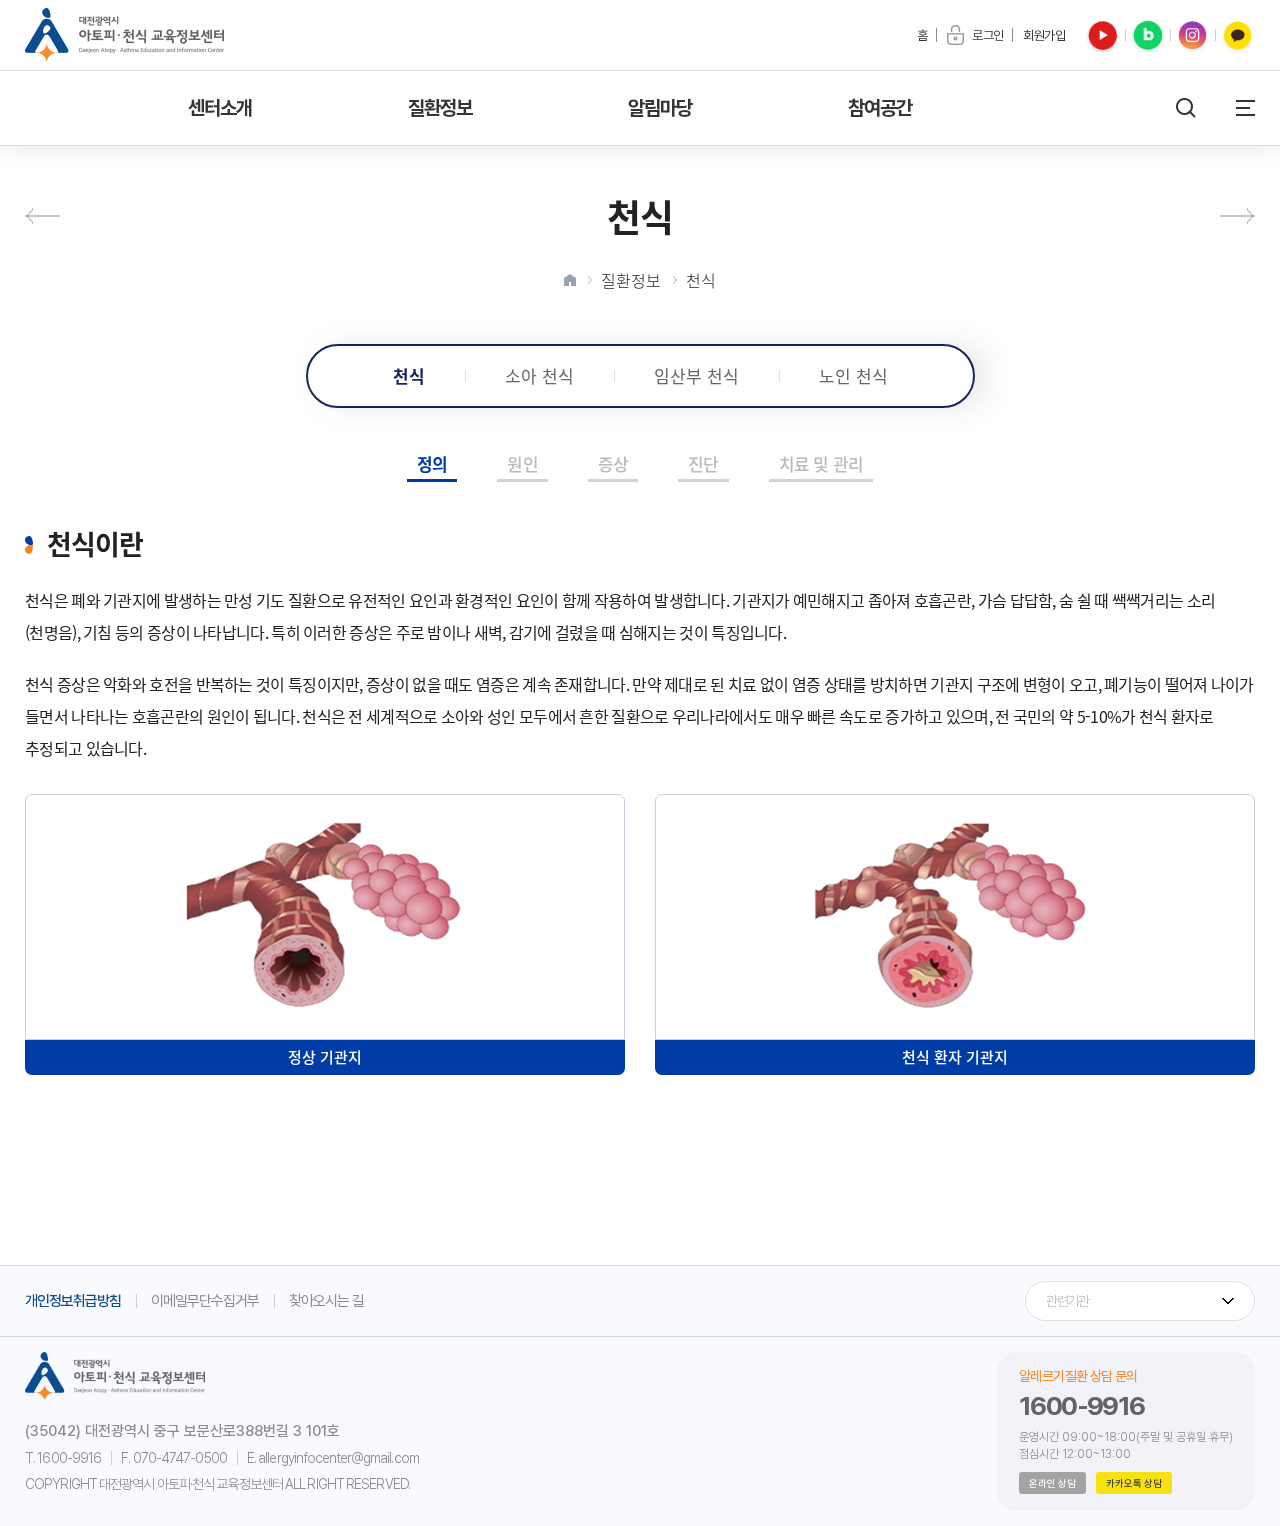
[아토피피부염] (51, 216)
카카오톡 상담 (1134, 1483)
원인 (522, 463)
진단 (703, 463)
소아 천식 (539, 375)
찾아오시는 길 (326, 1301)
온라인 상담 (1052, 1483)
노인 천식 (853, 375)
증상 (613, 463)
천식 (701, 280)
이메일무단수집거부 (205, 1301)
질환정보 (440, 108)
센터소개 (220, 108)
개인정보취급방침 (73, 1301)
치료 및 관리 (821, 463)
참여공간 (880, 108)
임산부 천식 (696, 375)
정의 (432, 463)
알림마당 (660, 108)
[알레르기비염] (1229, 216)
